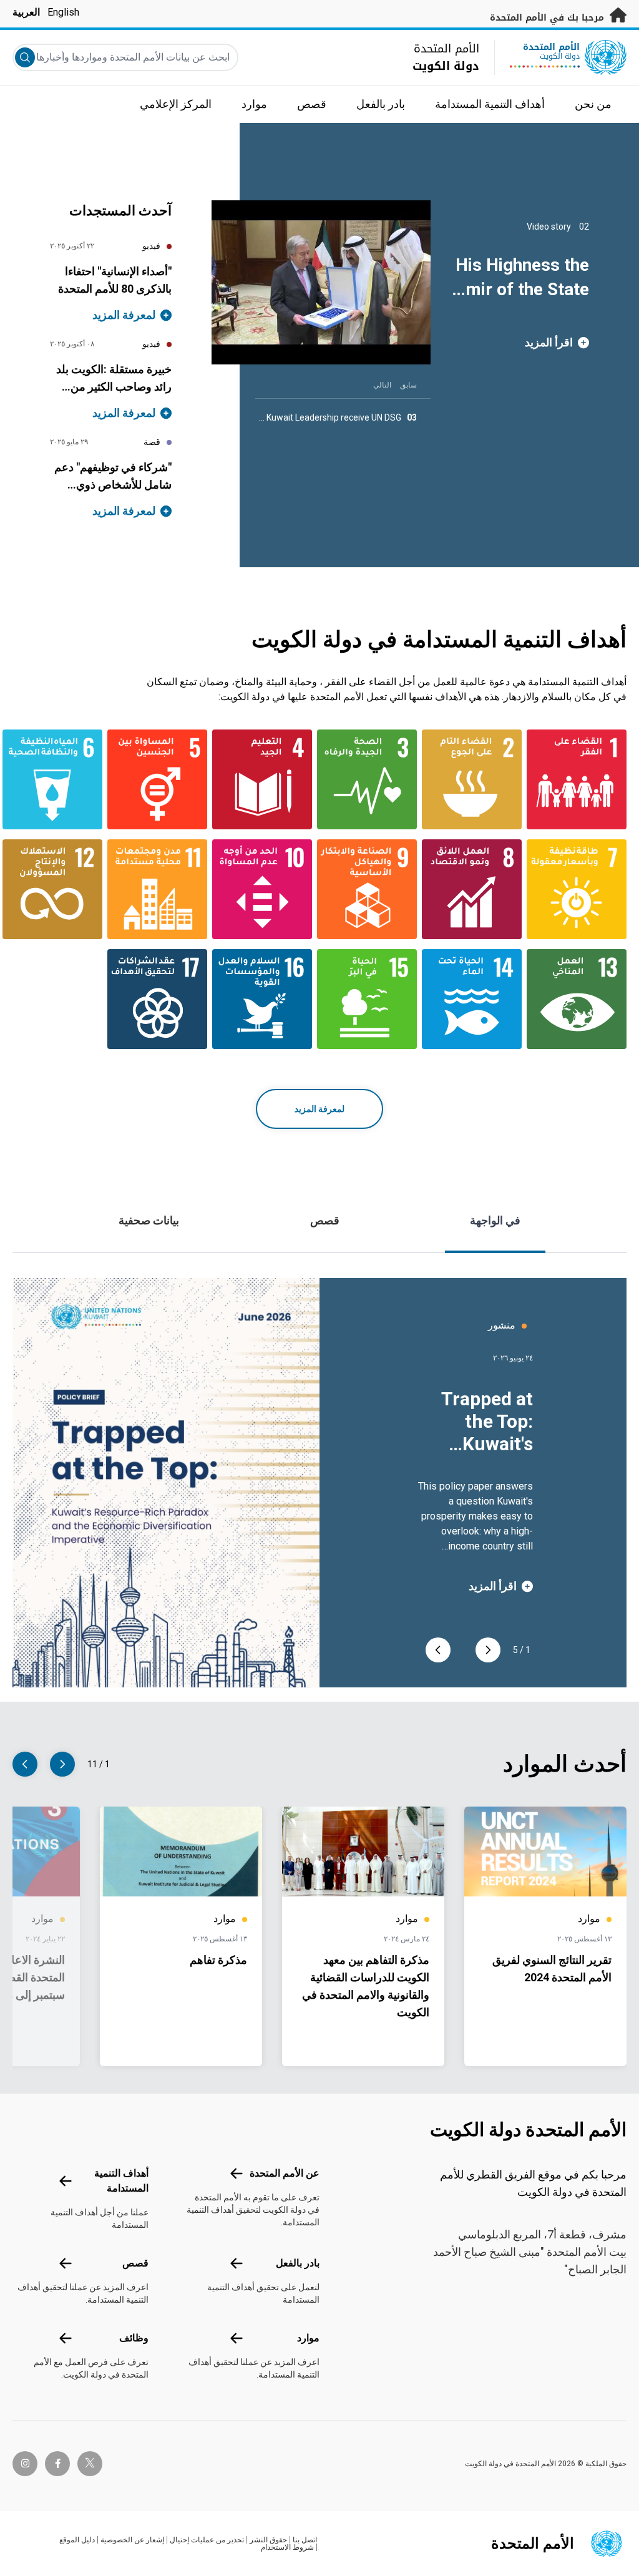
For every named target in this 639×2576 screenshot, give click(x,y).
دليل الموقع (77, 2540)
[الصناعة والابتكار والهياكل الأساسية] (372, 889)
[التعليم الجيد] (267, 779)
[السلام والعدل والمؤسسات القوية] (267, 999)
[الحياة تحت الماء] (477, 999)
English (63, 12)
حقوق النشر (268, 2540)
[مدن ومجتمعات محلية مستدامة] (162, 889)
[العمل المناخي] (582, 999)
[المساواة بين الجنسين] (162, 779)
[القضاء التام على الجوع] (477, 779)
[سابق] (488, 1650)
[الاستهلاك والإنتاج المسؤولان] (57, 889)
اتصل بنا (305, 2540)
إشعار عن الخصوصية (132, 2540)
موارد (308, 2338)
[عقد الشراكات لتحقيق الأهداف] (162, 999)
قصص (325, 1220)
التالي (382, 385)
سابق (408, 385)
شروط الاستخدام (287, 2547)
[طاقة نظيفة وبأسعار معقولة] (582, 889)
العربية (26, 12)
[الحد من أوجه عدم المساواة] (267, 889)
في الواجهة (495, 1220)
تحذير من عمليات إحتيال (207, 2540)
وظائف (134, 2338)
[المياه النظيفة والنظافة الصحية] (57, 779)
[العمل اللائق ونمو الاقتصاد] (477, 889)
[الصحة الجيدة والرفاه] (372, 779)
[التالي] (438, 1650)
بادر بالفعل (298, 2263)
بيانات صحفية (149, 1220)
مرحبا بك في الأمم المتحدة (549, 18)
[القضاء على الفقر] (582, 779)
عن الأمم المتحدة (285, 2173)
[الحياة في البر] (372, 999)
